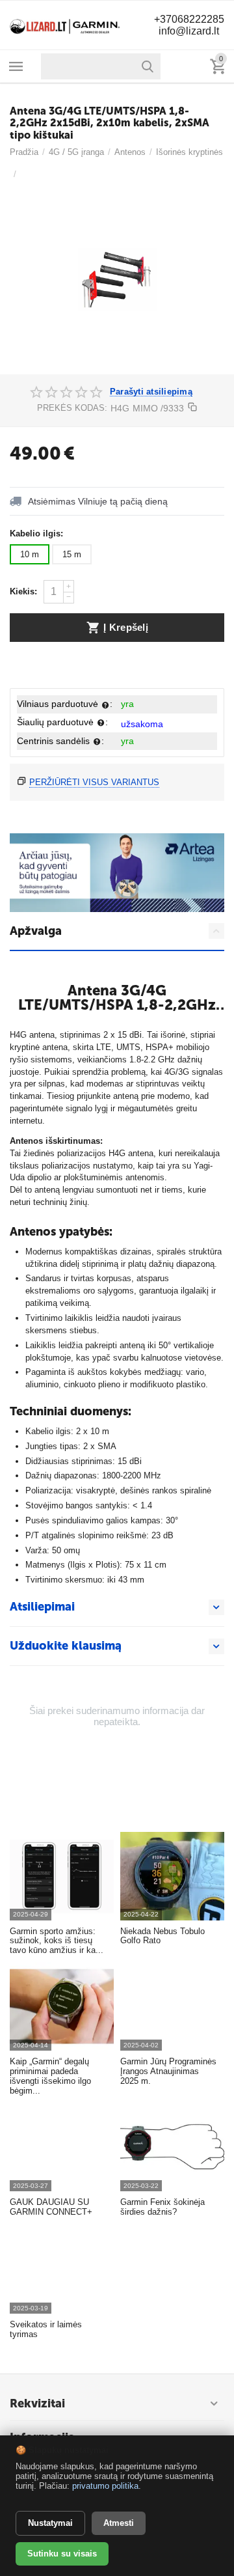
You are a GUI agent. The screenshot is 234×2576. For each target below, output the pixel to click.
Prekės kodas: (72, 408)
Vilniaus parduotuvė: (65, 704)
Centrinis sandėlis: (60, 741)
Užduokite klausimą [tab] (66, 1646)
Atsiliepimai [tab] (42, 1607)
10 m (30, 554)
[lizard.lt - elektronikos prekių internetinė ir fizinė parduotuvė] (65, 24)
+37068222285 (189, 19)
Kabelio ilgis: (36, 533)
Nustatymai (50, 2523)
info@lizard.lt (189, 31)
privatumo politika (105, 2486)
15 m (72, 554)
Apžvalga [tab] (36, 931)
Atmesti (119, 2523)
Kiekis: (23, 591)
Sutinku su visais (62, 2554)
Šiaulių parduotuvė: (62, 722)
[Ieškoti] (148, 66)
